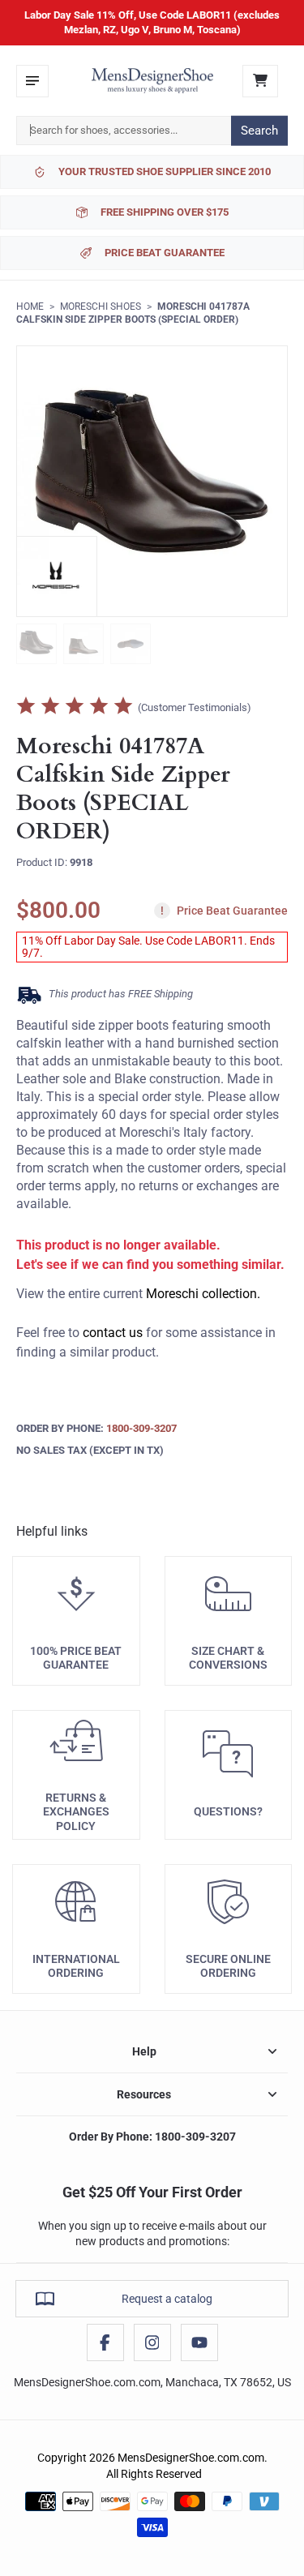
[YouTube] (199, 2342)
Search (259, 131)
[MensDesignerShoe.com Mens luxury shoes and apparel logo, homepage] (152, 81)
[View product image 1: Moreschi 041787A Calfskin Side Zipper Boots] (36, 644)
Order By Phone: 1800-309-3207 (152, 2137)
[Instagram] (152, 2342)
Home (30, 306)
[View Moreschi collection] (57, 576)
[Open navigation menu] (32, 81)
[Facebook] (105, 2342)
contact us (113, 1333)
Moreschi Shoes (101, 306)
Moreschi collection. (203, 1294)
